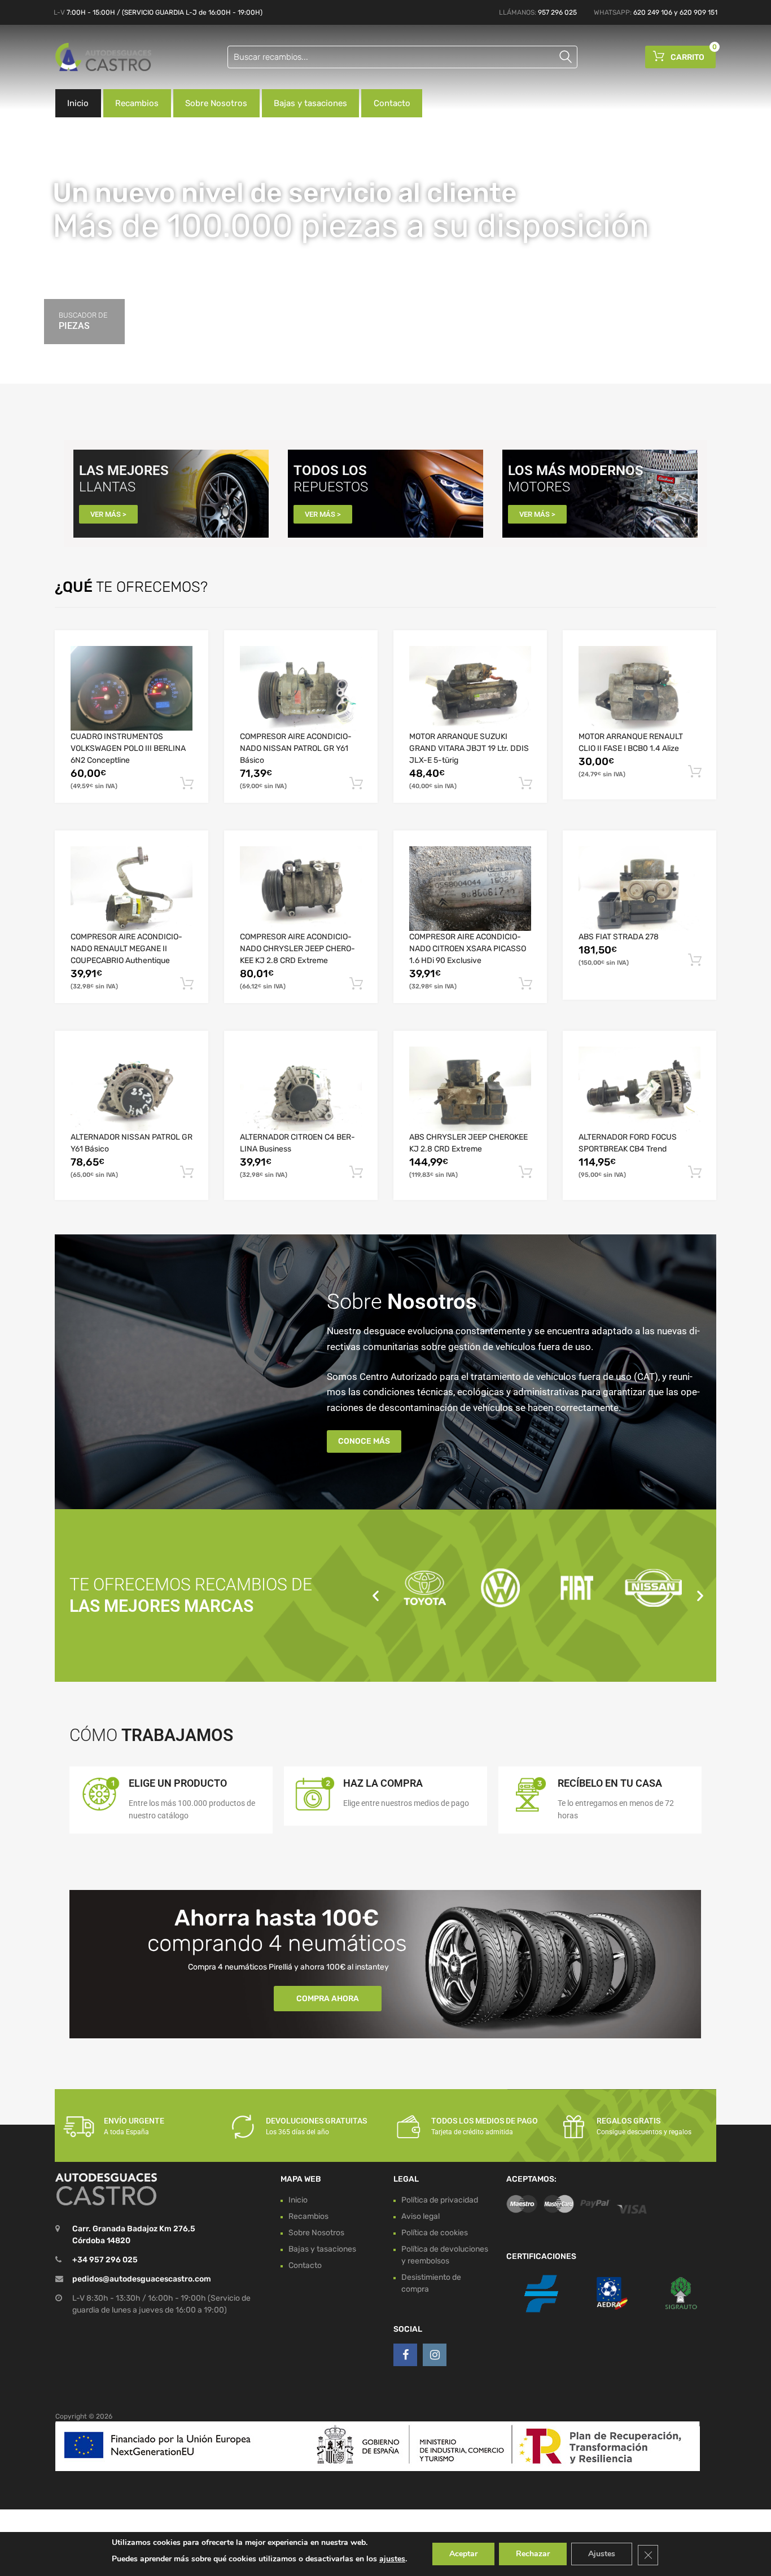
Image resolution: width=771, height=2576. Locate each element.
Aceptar (463, 2554)
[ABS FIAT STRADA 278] (639, 889)
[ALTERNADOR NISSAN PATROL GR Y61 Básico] (132, 1089)
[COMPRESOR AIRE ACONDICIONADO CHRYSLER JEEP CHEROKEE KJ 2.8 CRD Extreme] (301, 889)
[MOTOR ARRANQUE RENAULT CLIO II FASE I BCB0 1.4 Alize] (639, 688)
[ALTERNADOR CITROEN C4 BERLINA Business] (301, 1089)
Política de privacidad (440, 2200)
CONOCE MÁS (364, 1441)
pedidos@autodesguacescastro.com (142, 2279)
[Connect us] (405, 2355)
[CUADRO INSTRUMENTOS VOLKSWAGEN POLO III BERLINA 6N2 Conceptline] (132, 688)
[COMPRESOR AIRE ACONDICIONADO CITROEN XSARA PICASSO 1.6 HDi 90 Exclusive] (470, 889)
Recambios (137, 103)
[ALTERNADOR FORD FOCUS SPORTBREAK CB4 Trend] (639, 1089)
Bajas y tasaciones (310, 103)
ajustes (392, 2559)
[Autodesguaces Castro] (103, 57)
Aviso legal (420, 2216)
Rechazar (533, 2554)
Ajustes (602, 2554)
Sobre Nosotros (216, 103)
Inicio (78, 103)
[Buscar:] (402, 57)
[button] (376, 1595)
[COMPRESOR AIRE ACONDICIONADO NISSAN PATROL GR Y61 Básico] (301, 688)
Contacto (392, 103)
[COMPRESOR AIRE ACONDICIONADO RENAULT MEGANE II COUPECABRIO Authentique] (132, 889)
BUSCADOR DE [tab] (83, 321)
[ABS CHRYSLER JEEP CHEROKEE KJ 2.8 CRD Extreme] (470, 1089)
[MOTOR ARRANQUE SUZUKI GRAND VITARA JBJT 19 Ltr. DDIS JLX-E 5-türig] (470, 688)
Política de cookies (435, 2233)
